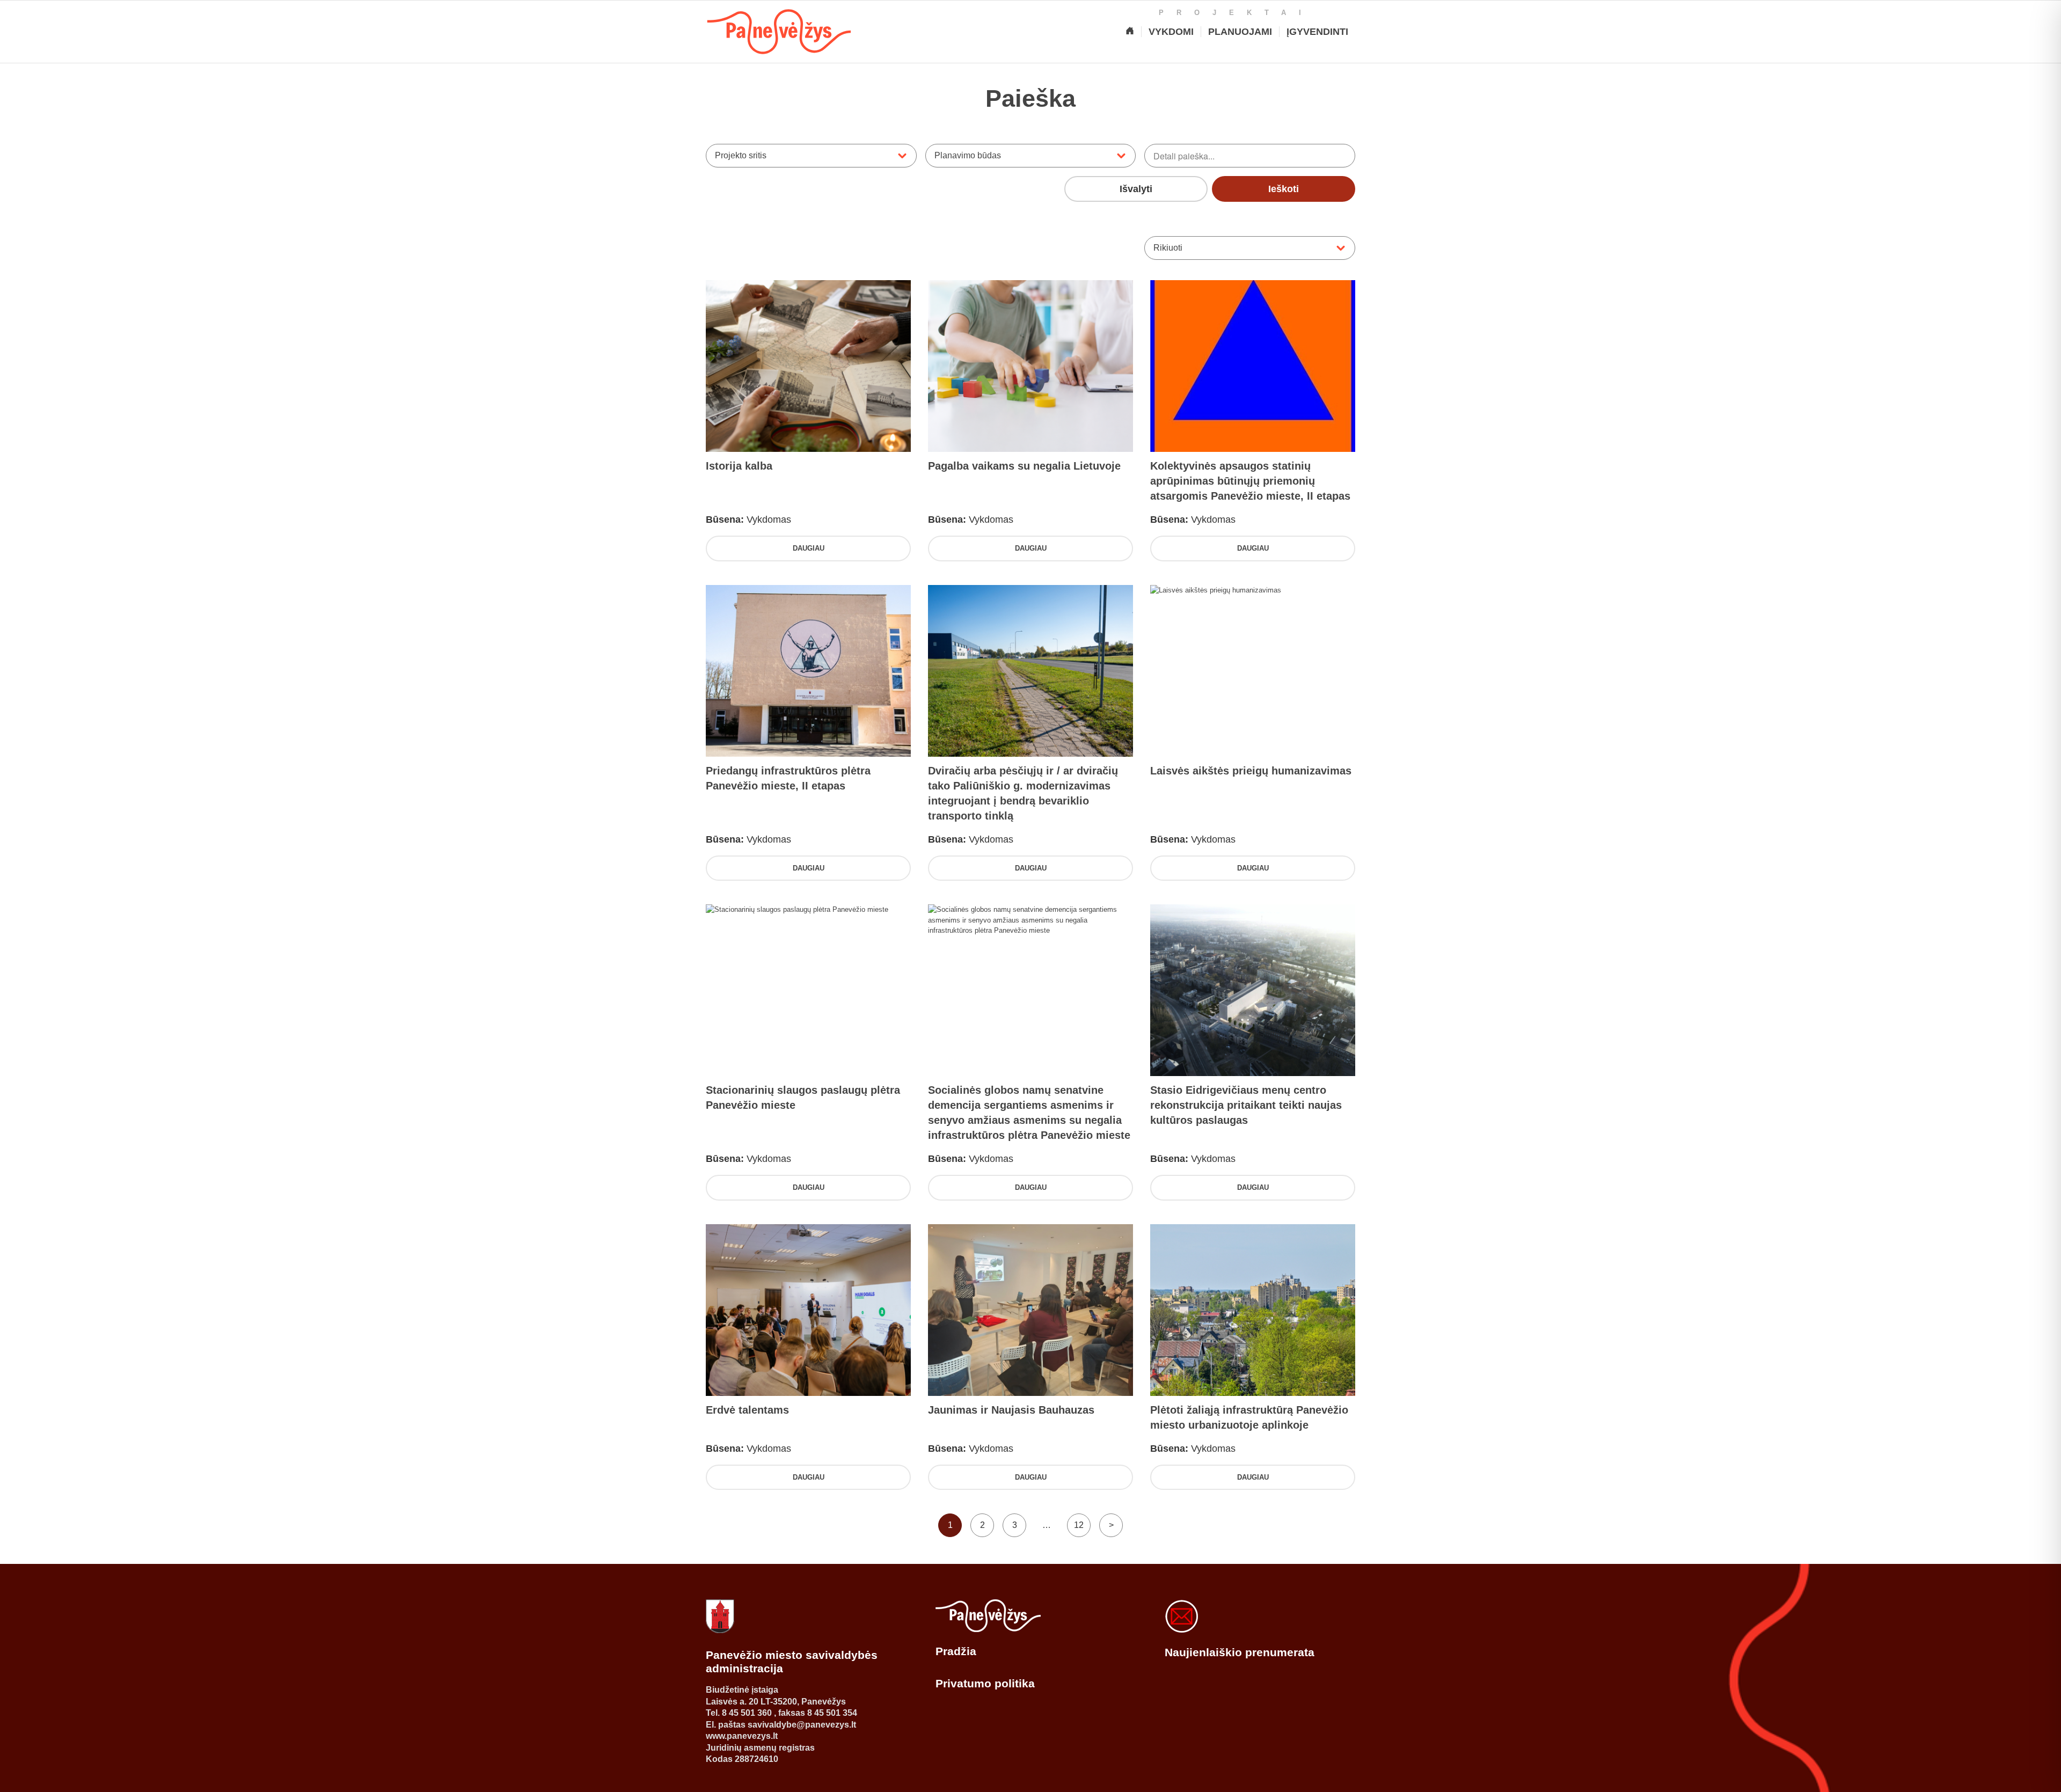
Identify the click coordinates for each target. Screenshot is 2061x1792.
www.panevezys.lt (742, 1736)
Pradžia (956, 1651)
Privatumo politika (985, 1683)
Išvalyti (1136, 189)
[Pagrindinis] (1130, 32)
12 (1079, 1525)
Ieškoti (1284, 189)
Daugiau (809, 548)
